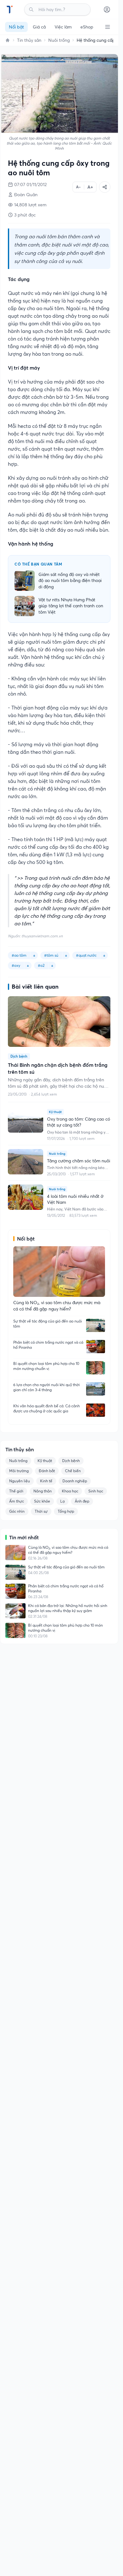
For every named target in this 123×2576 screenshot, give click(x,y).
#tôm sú (51, 955)
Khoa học (70, 1491)
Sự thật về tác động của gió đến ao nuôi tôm (48, 1324)
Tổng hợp (66, 1511)
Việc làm (63, 27)
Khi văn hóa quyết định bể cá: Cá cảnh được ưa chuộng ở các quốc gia (47, 1408)
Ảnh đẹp (82, 1501)
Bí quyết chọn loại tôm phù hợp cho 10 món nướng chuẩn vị (46, 1366)
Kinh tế (46, 1481)
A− (78, 187)
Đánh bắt (47, 1471)
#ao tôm (19, 955)
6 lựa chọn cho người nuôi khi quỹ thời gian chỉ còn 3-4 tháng (47, 1387)
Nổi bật (16, 27)
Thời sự (41, 1511)
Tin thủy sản (29, 40)
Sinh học (96, 1491)
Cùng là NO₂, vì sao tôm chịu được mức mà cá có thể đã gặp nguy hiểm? (68, 1550)
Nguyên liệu (20, 1481)
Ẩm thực (17, 1501)
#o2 (41, 965)
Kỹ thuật (45, 1461)
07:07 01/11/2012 (30, 184)
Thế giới (16, 1491)
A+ (90, 187)
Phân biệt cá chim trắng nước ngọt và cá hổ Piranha (48, 1345)
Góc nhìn (17, 1511)
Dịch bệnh (71, 1461)
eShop (87, 27)
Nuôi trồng (59, 40)
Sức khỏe (42, 1501)
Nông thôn (43, 1491)
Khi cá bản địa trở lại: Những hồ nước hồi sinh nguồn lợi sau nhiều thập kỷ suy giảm (68, 1608)
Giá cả (39, 27)
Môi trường (19, 1471)
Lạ (62, 1501)
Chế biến (73, 1471)
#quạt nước (86, 955)
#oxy (16, 965)
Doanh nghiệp (75, 1481)
